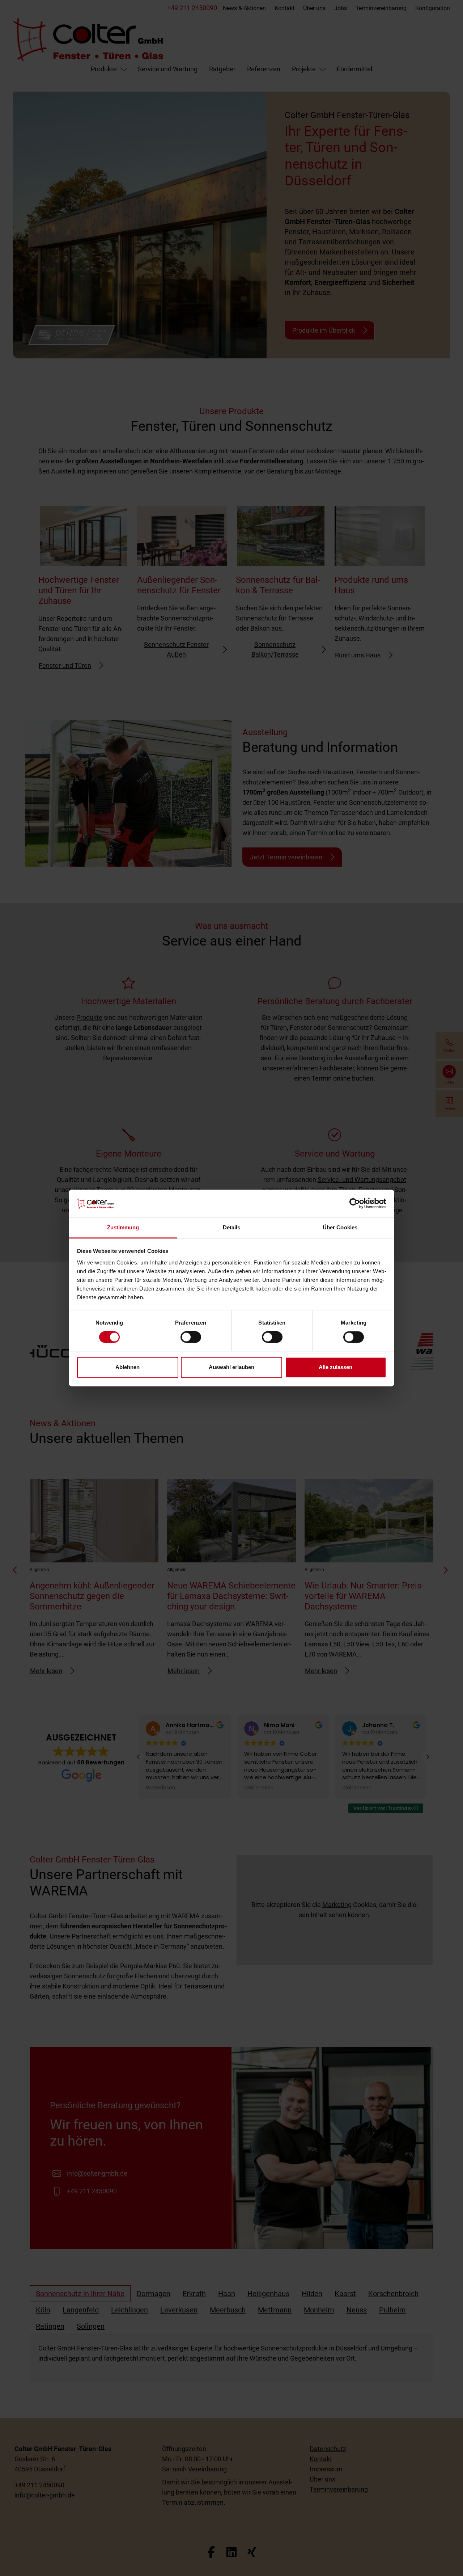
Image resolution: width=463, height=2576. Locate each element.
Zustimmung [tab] (123, 1227)
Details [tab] (232, 1227)
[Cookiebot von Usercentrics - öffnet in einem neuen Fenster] (355, 1204)
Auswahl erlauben (231, 1367)
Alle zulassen (335, 1367)
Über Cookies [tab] (340, 1227)
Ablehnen (128, 1367)
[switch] (191, 1337)
